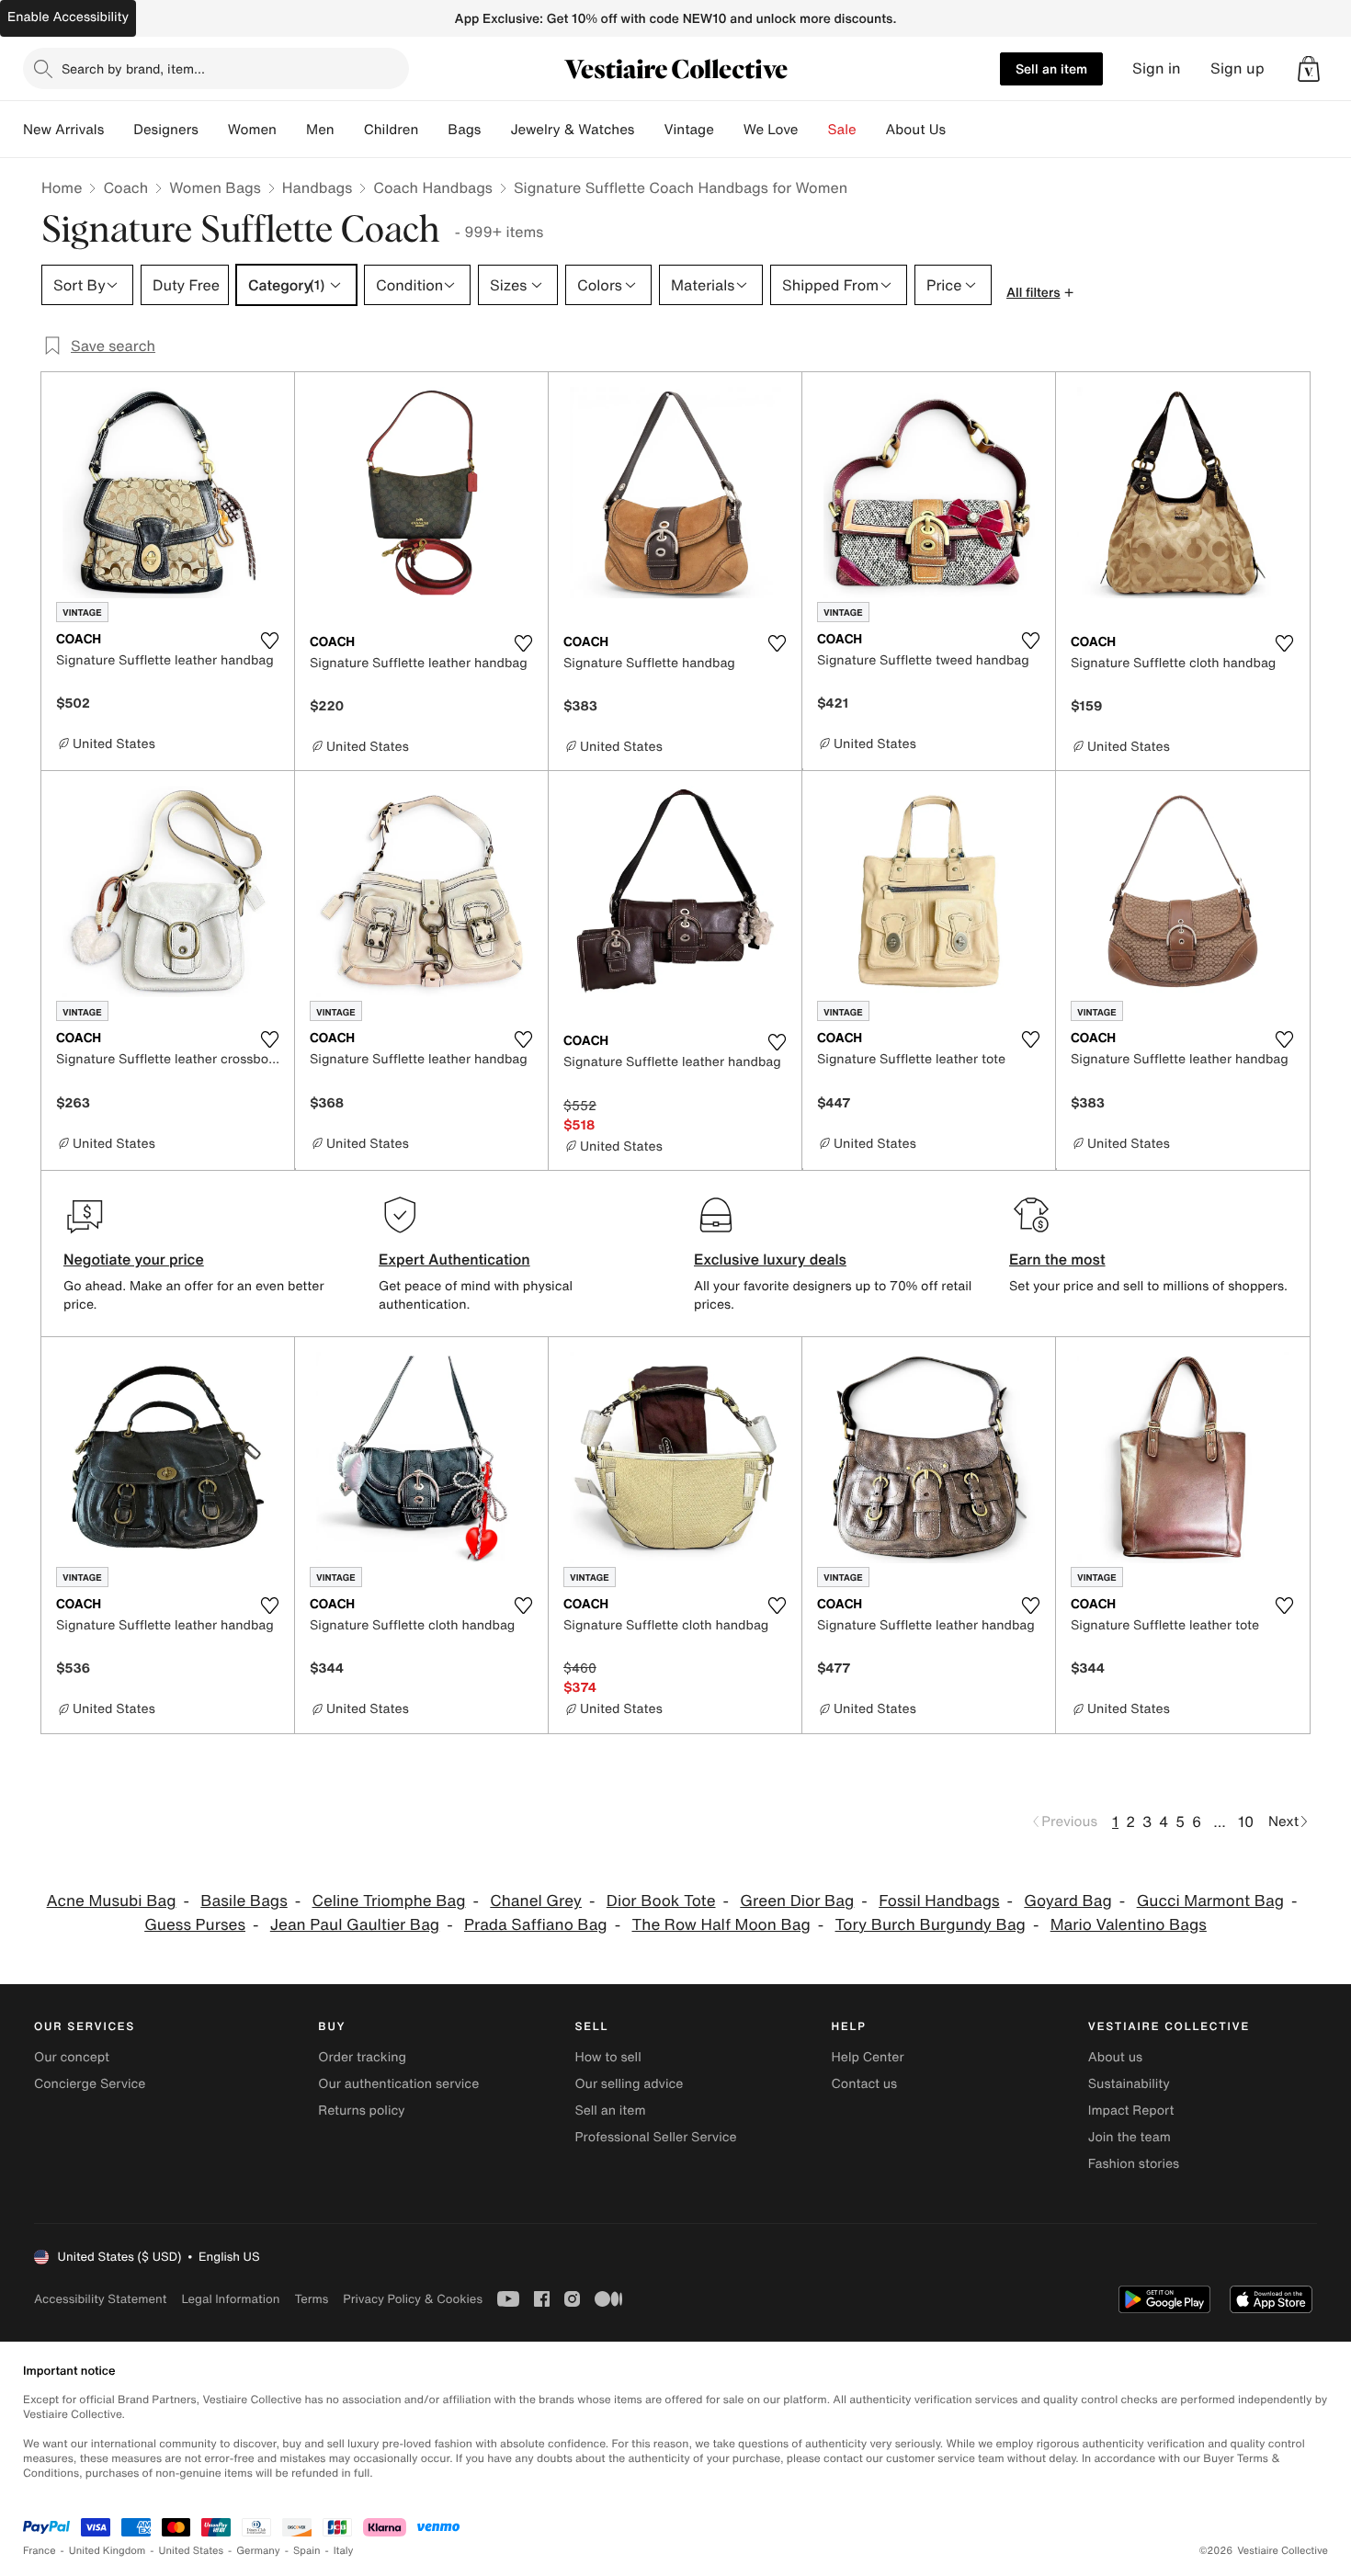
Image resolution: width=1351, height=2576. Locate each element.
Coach (125, 187)
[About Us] (960, 130)
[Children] (433, 130)
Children (392, 130)
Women (252, 130)
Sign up (1237, 68)
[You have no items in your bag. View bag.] (1309, 69)
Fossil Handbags (939, 1901)
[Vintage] (729, 130)
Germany (258, 2551)
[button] (1309, 69)
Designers (166, 130)
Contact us (865, 2084)
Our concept (72, 2057)
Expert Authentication (454, 1259)
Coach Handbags (433, 187)
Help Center (868, 2057)
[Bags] (495, 130)
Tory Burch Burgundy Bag (931, 1925)
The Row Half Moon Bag (721, 1925)
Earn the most (1057, 1259)
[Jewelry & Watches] (649, 130)
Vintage (688, 130)
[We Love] (813, 130)
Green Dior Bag (797, 1901)
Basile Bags (244, 1901)
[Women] (291, 130)
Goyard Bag (1067, 1901)
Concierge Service (90, 2084)
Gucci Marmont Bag (1210, 1901)
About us (1115, 2057)
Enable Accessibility (68, 17)
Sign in (1157, 68)
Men (320, 130)
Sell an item (1051, 68)
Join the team (1130, 2137)
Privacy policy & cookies (413, 2299)
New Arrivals (63, 130)
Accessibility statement (100, 2299)
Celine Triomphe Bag (389, 1901)
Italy (344, 2551)
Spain (307, 2551)
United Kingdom (108, 2551)
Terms (311, 2299)
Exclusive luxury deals (770, 1259)
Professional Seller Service (655, 2137)
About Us (916, 130)
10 (1246, 1821)
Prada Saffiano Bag (536, 1925)
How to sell (607, 2057)
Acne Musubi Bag (112, 1901)
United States (192, 2551)
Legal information (230, 2299)
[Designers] (213, 130)
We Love (771, 130)
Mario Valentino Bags (1129, 1925)
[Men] (349, 130)
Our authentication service (398, 2084)
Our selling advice (629, 2084)
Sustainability (1129, 2084)
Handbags (317, 187)
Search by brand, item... (133, 68)
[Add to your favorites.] (269, 641)
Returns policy (361, 2111)
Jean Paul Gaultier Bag (355, 1925)
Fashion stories (1134, 2164)
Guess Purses (195, 1925)
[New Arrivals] (119, 130)
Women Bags (215, 187)
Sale (842, 130)
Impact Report (1131, 2111)
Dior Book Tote (661, 1901)
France (40, 2551)
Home (62, 187)
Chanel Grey (536, 1901)
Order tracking (362, 2057)
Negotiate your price (134, 1259)
